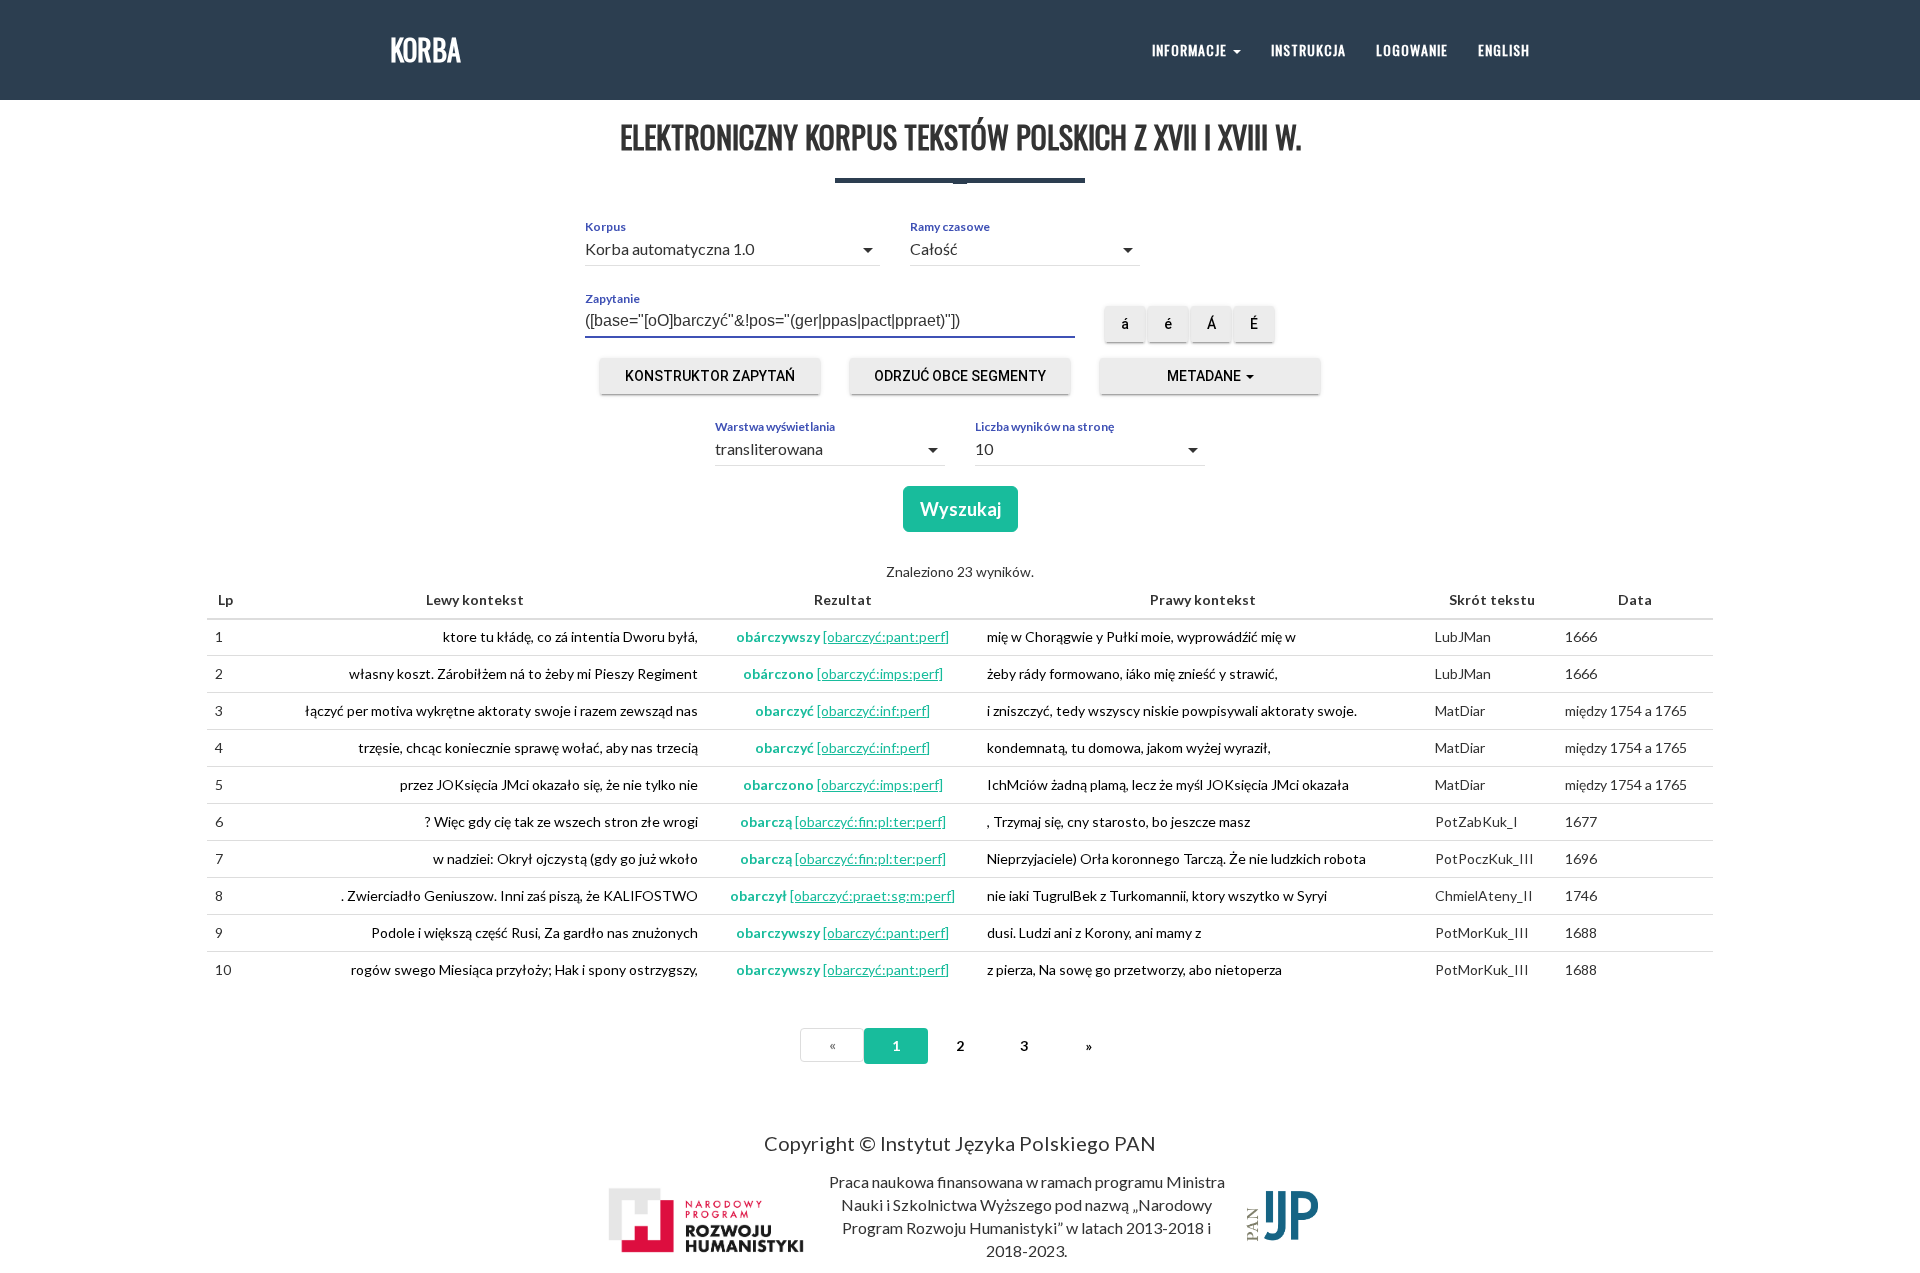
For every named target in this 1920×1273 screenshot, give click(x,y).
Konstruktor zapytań (710, 376)
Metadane (1205, 376)
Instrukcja (1308, 49)
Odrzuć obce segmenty (960, 376)
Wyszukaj (960, 509)
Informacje (1191, 49)
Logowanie (1412, 49)
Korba (425, 49)
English (1504, 49)
